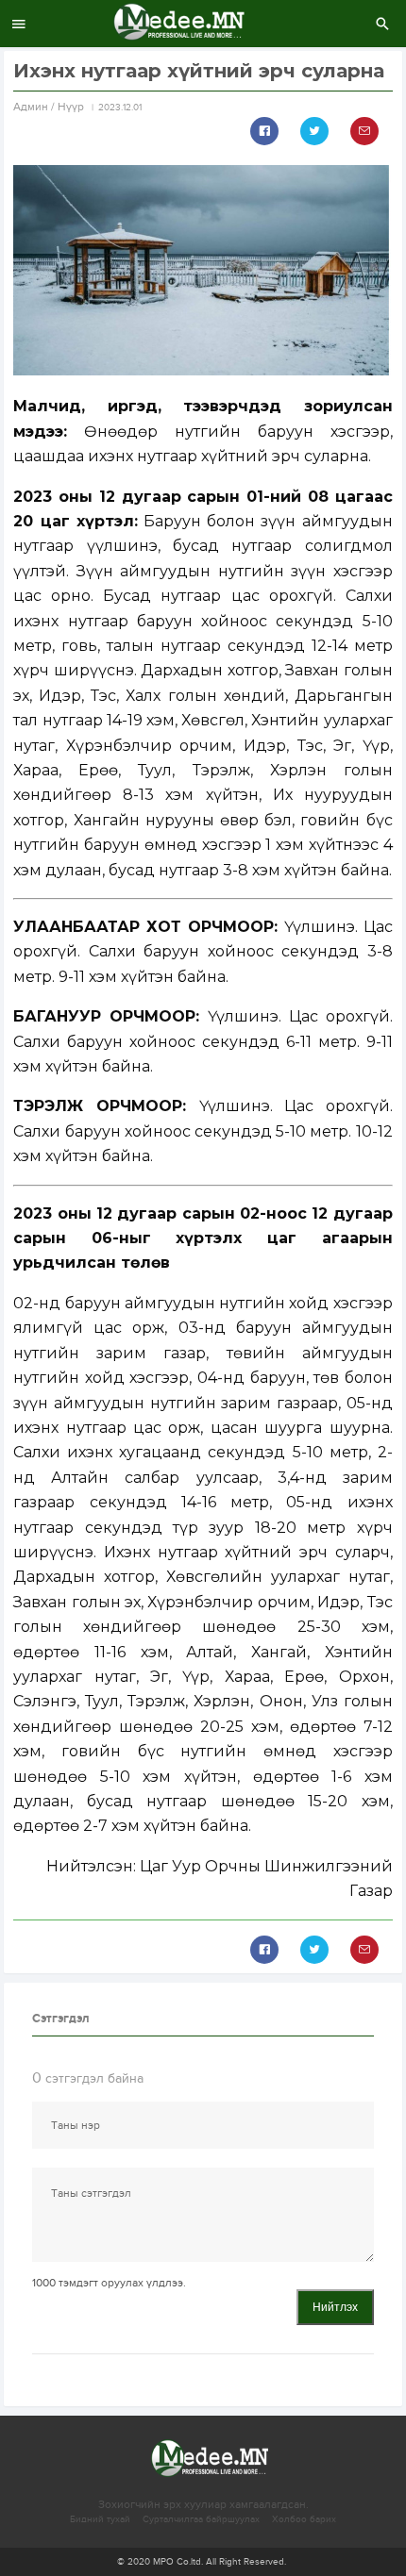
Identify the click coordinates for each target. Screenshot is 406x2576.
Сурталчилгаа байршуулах (201, 2519)
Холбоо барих (304, 2519)
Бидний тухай (100, 2519)
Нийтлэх (335, 2307)
